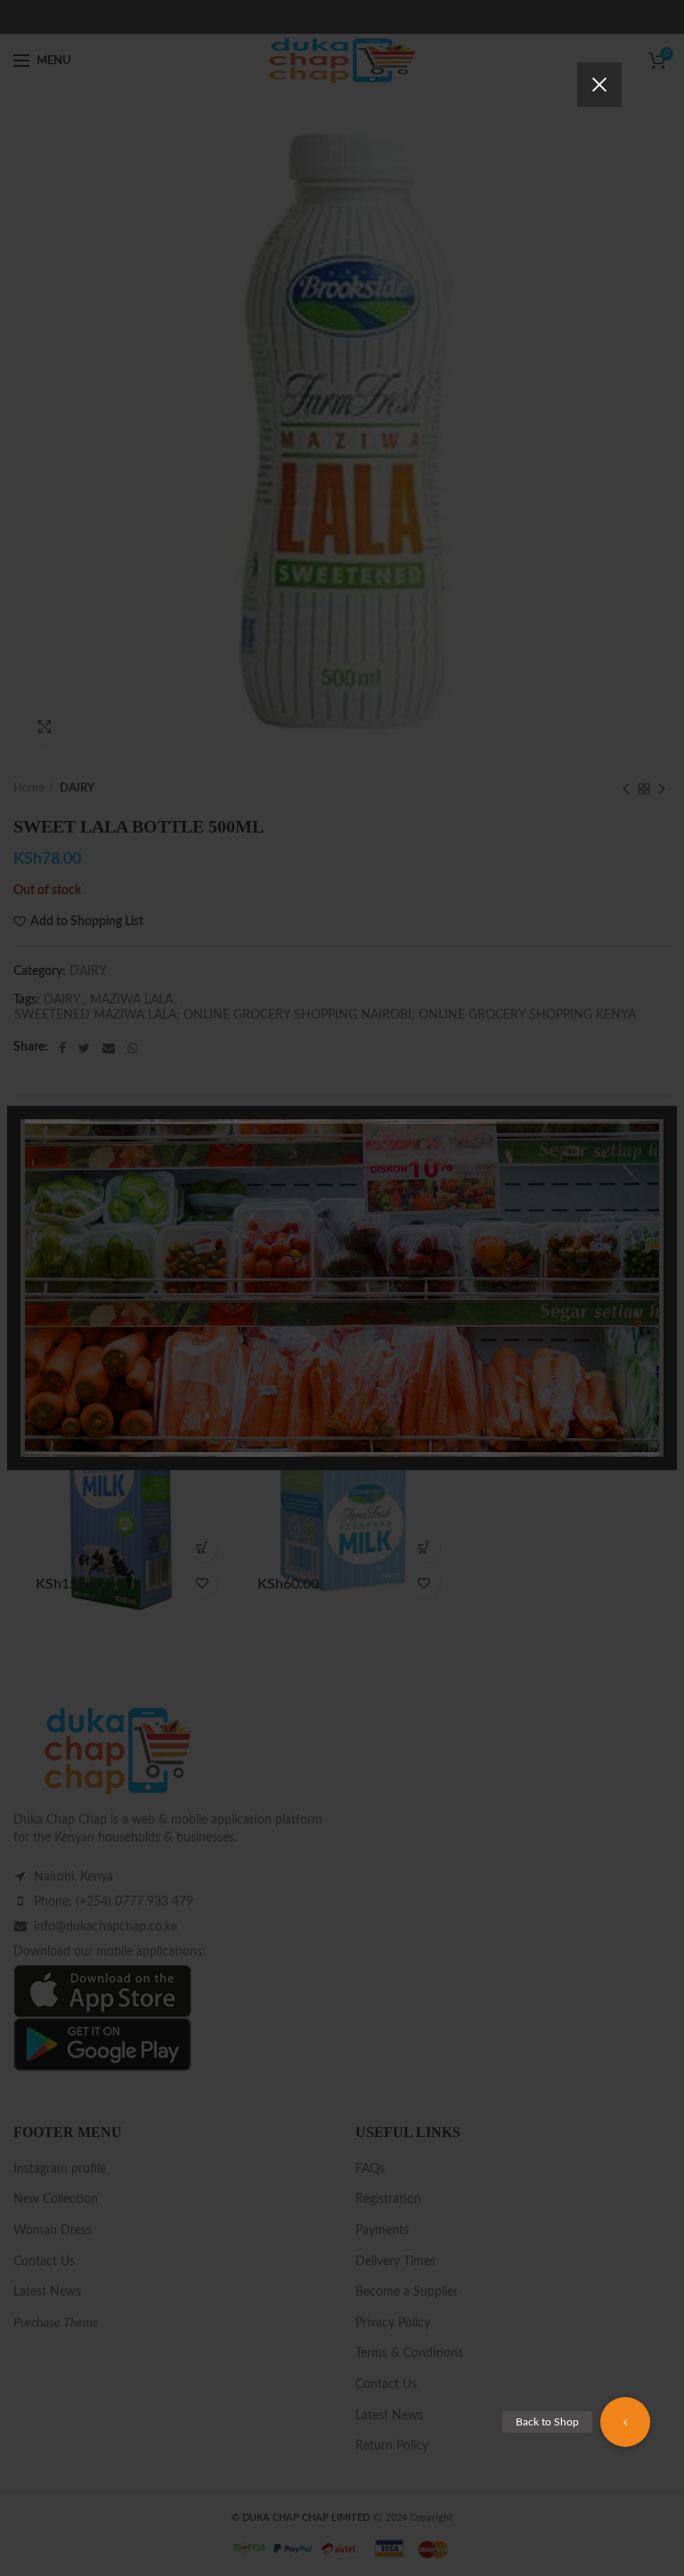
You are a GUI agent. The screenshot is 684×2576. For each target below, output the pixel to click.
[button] (625, 2422)
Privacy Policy (443, 1379)
